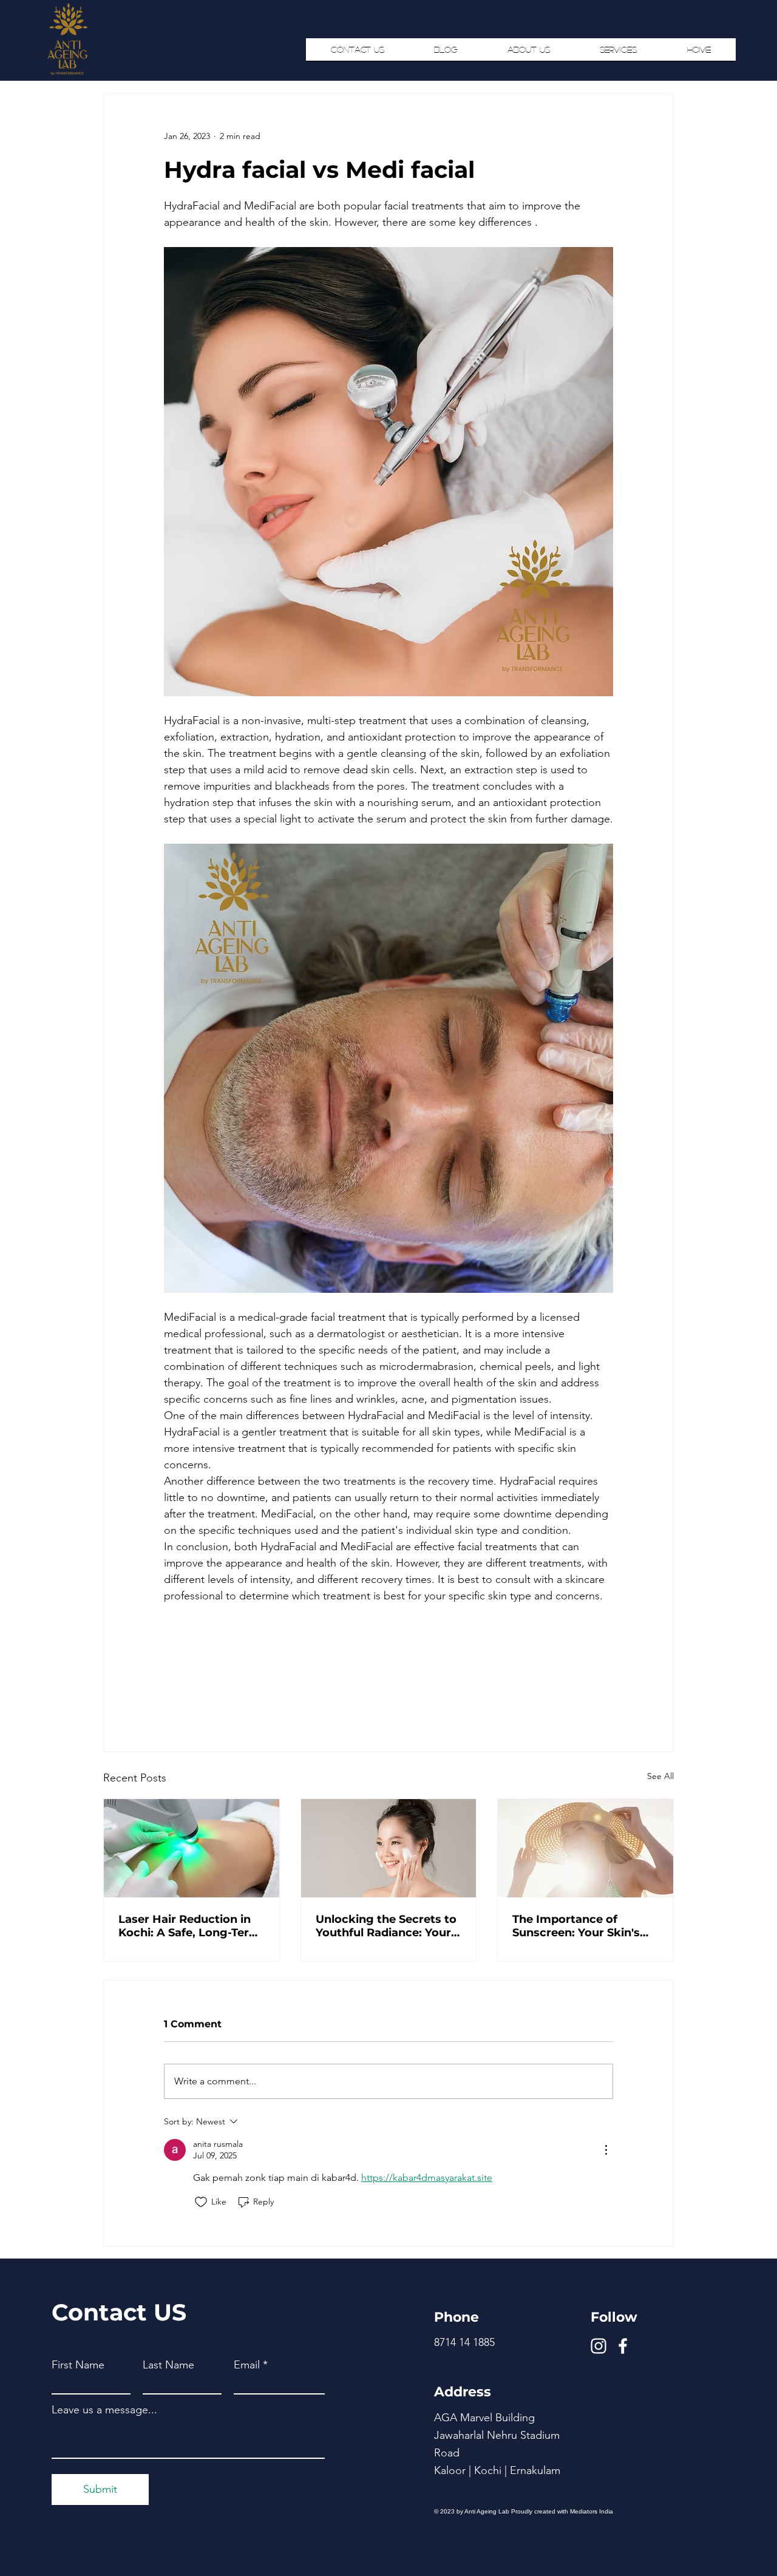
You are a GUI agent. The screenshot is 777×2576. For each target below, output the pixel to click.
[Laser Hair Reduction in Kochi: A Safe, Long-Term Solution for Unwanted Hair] (192, 1848)
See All (660, 1776)
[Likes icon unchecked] (201, 2202)
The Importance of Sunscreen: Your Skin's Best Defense (576, 1926)
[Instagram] (599, 2346)
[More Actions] (606, 2150)
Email (247, 2365)
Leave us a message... (104, 2410)
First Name (78, 2365)
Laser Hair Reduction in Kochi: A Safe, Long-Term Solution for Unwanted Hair (189, 1926)
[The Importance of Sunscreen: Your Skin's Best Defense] (585, 1848)
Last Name (168, 2365)
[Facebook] (623, 2346)
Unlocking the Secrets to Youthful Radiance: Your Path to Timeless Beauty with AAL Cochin (386, 1926)
